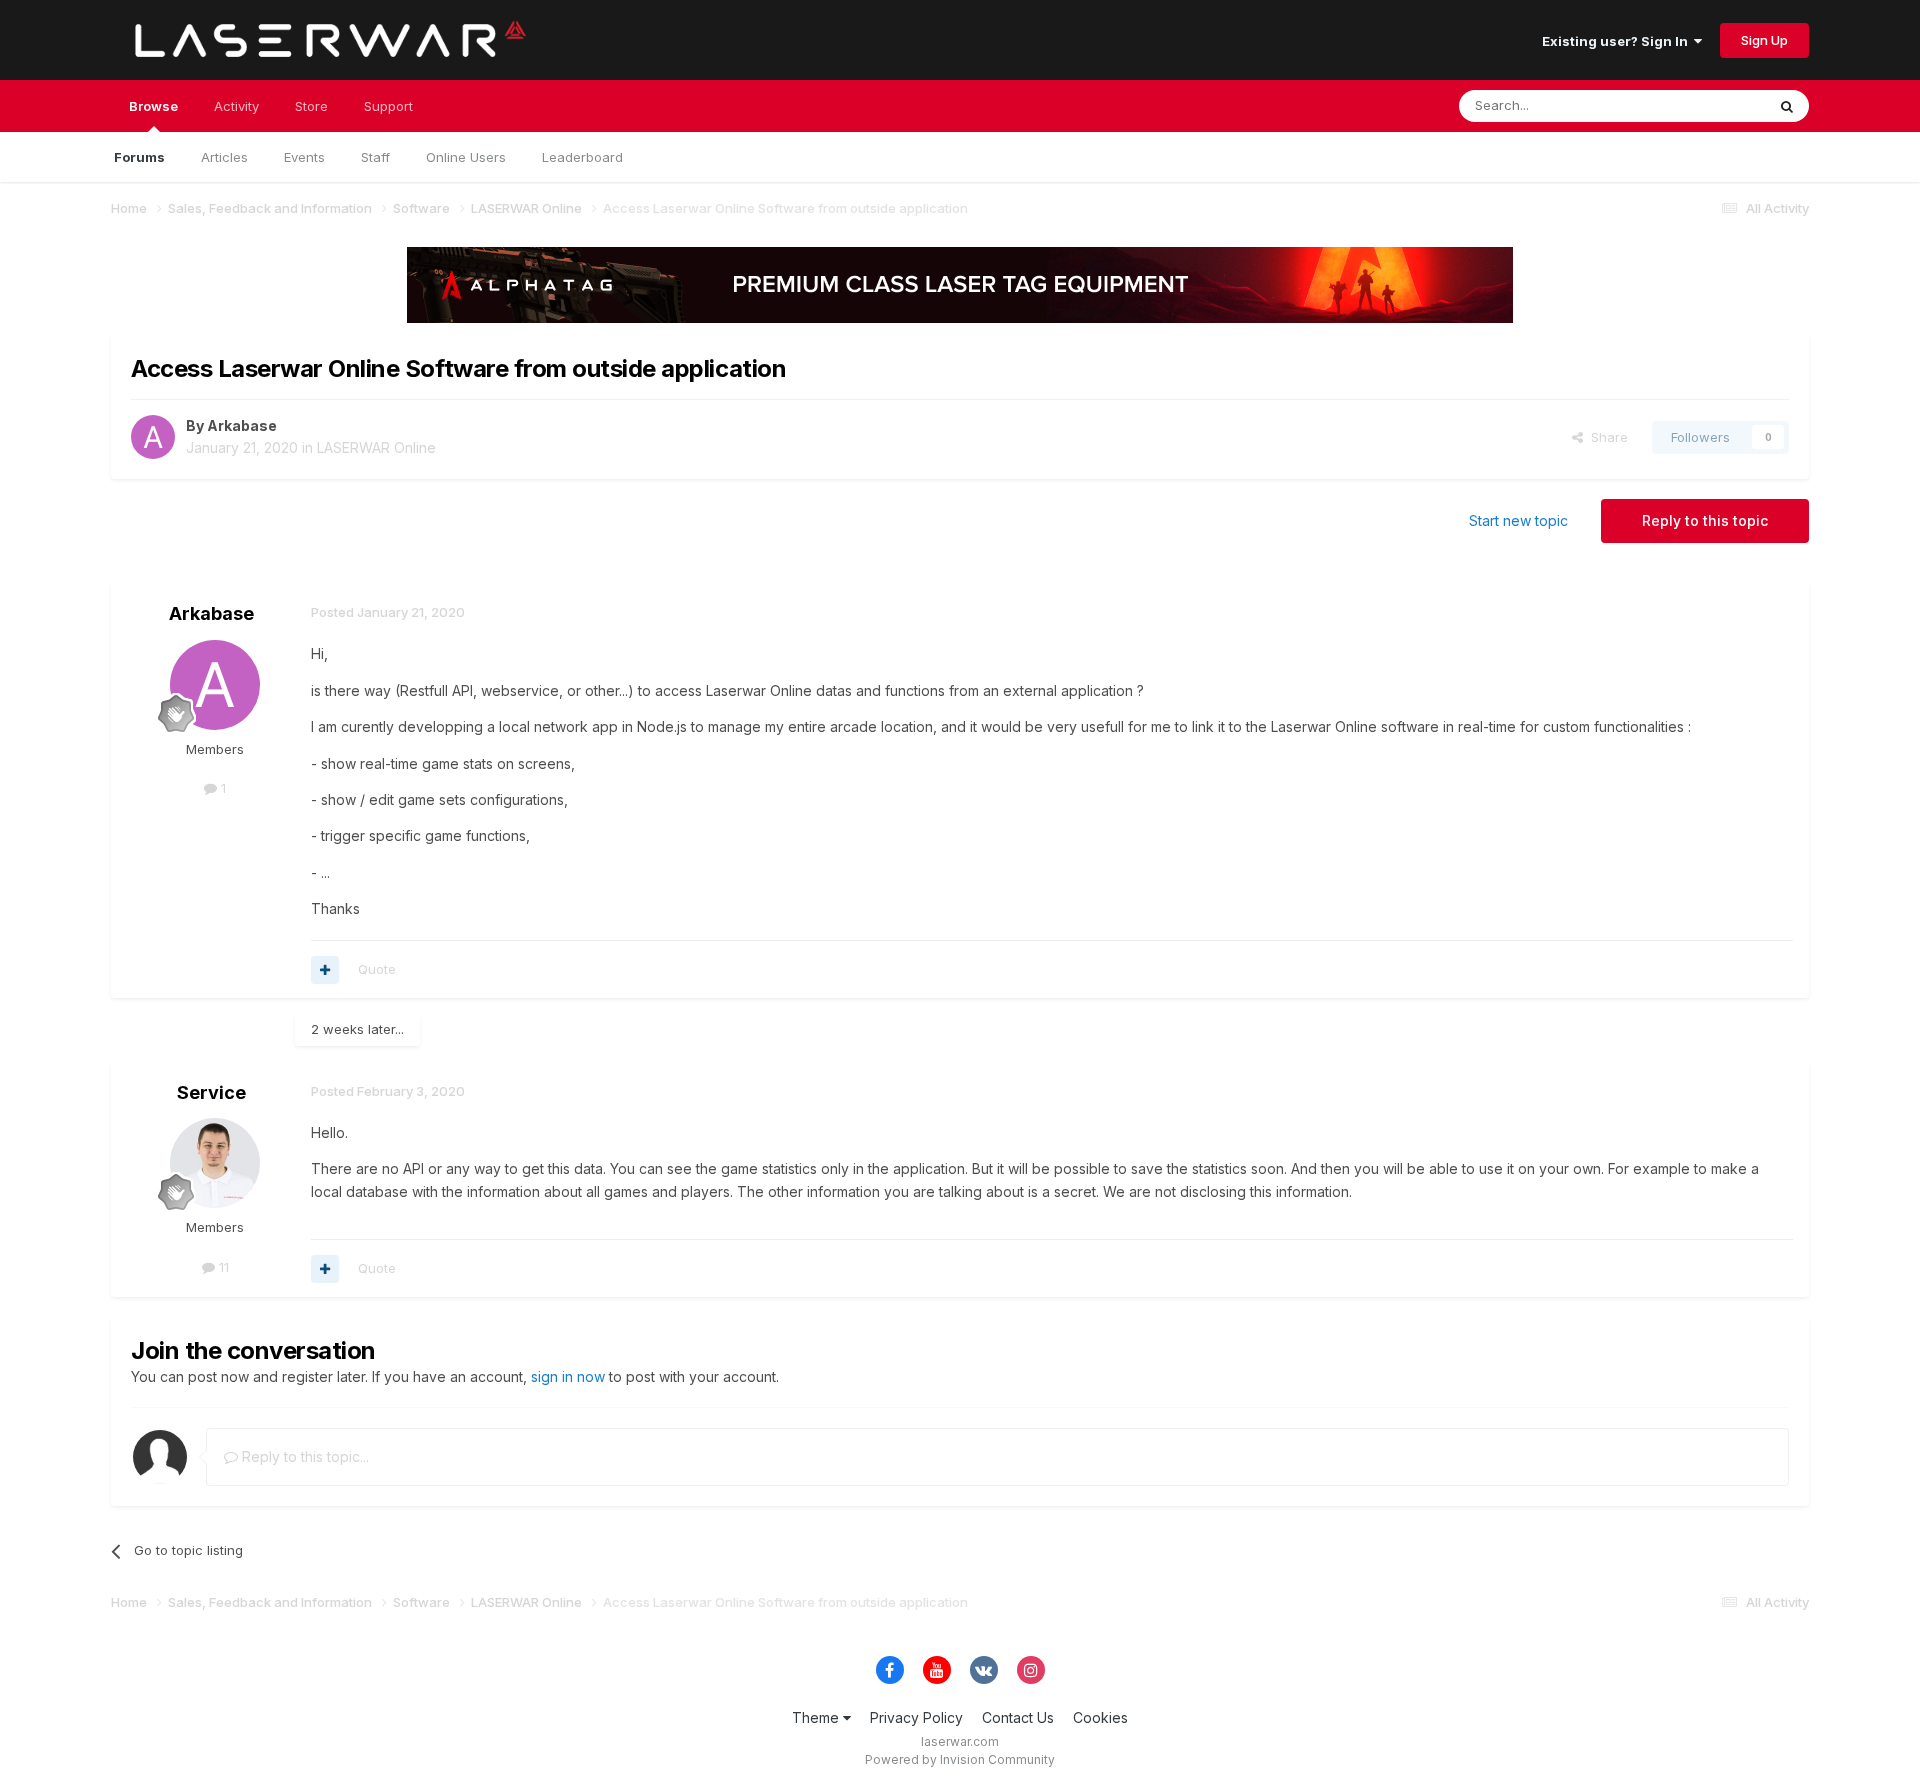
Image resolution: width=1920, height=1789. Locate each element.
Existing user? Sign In (1618, 41)
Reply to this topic (1705, 520)
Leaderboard (582, 157)
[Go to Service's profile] (215, 1163)
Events (304, 157)
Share (1605, 437)
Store (311, 106)
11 (222, 1267)
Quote (377, 969)
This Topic (1706, 105)
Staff (375, 157)
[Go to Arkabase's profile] (153, 437)
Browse (153, 106)
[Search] (1787, 106)
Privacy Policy (916, 1717)
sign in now (568, 1376)
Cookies (1100, 1717)
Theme (817, 1717)
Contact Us (1018, 1717)
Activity (236, 106)
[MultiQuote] (325, 970)
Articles (224, 157)
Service (211, 1092)
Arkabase (242, 425)
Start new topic (1518, 520)
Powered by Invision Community (960, 1759)
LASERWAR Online (376, 447)
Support (388, 106)
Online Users (466, 157)
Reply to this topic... (303, 1456)
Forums (139, 157)
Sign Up (1764, 40)
